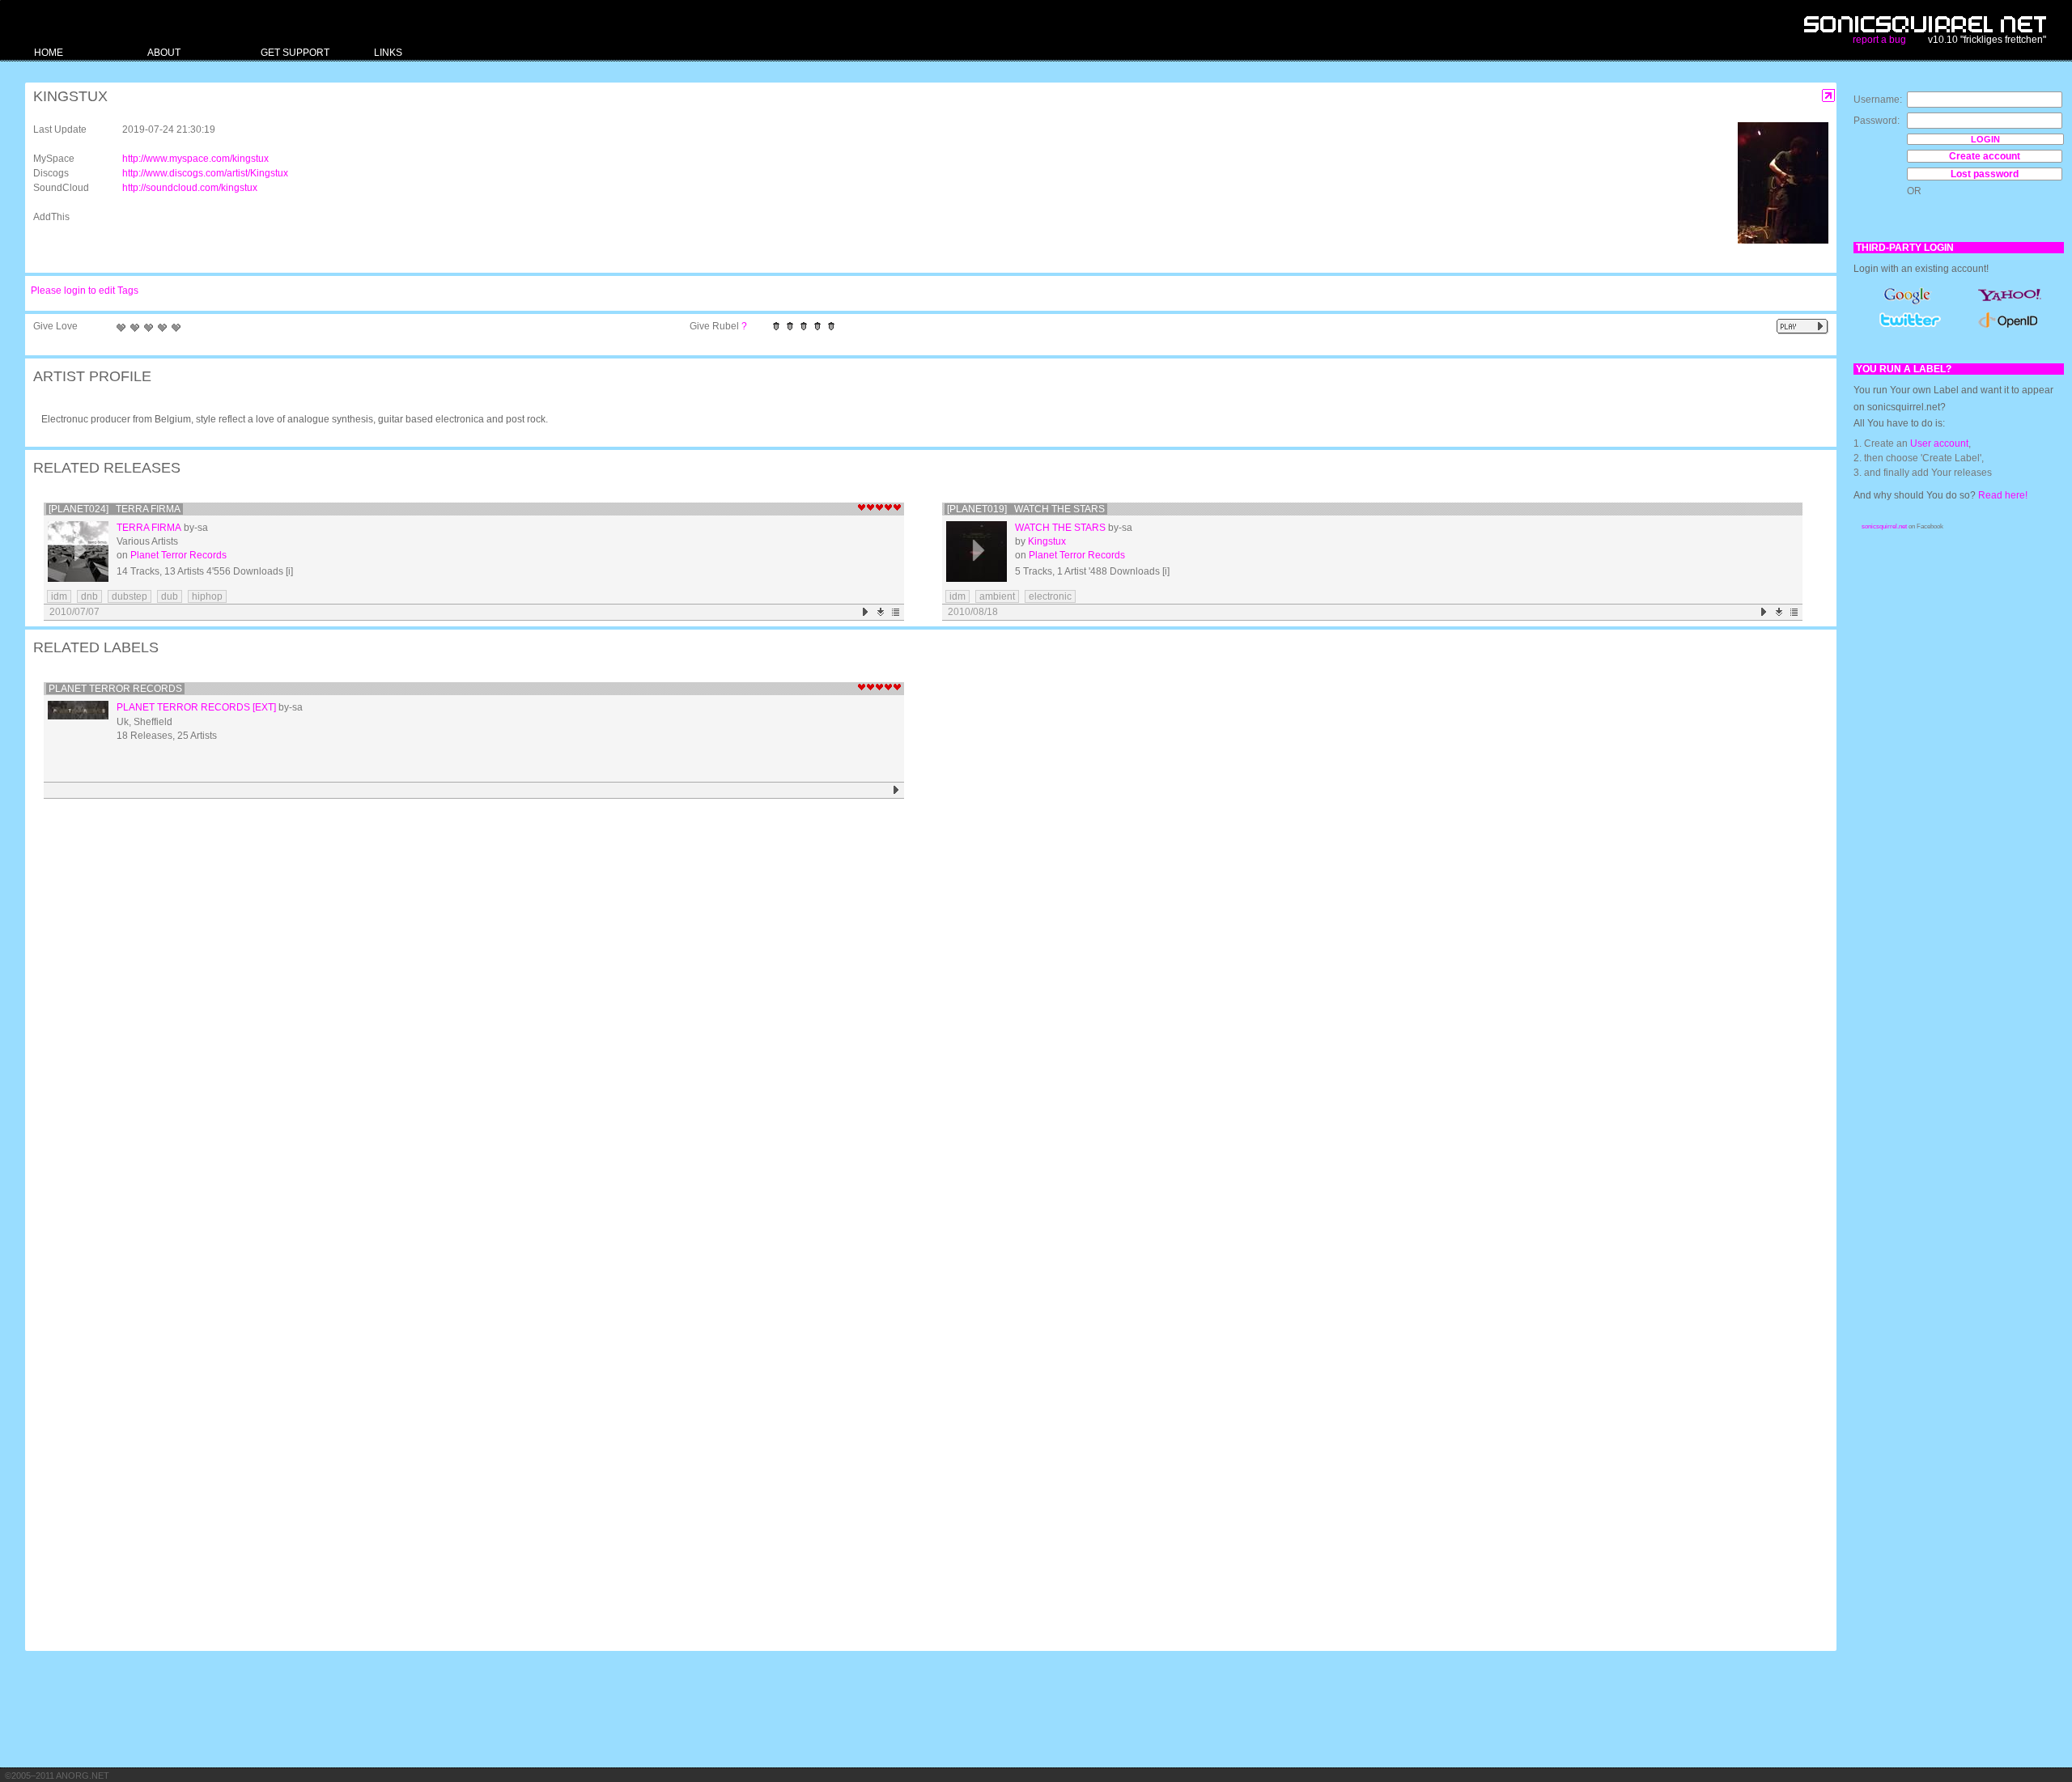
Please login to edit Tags (85, 291)
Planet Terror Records (178, 555)
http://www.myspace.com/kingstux (195, 159)
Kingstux (1047, 541)
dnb (89, 596)
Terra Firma (149, 528)
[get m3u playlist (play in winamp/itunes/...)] (896, 612)
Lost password (1985, 174)
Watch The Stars (1060, 528)
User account (1939, 443)
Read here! (2003, 495)
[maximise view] (1829, 96)
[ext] (264, 707)
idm (59, 596)
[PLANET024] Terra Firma (115, 509)
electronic (1050, 596)
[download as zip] (881, 612)
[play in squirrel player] (78, 552)
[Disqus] (923, 1015)
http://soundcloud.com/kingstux (190, 188)
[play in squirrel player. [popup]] (1802, 327)
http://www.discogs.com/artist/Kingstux (205, 173)
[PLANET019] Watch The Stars (1026, 509)
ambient (997, 596)
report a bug (1879, 40)
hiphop (207, 596)
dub (170, 596)
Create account (1985, 156)
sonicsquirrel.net (1884, 526)
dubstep (129, 596)
